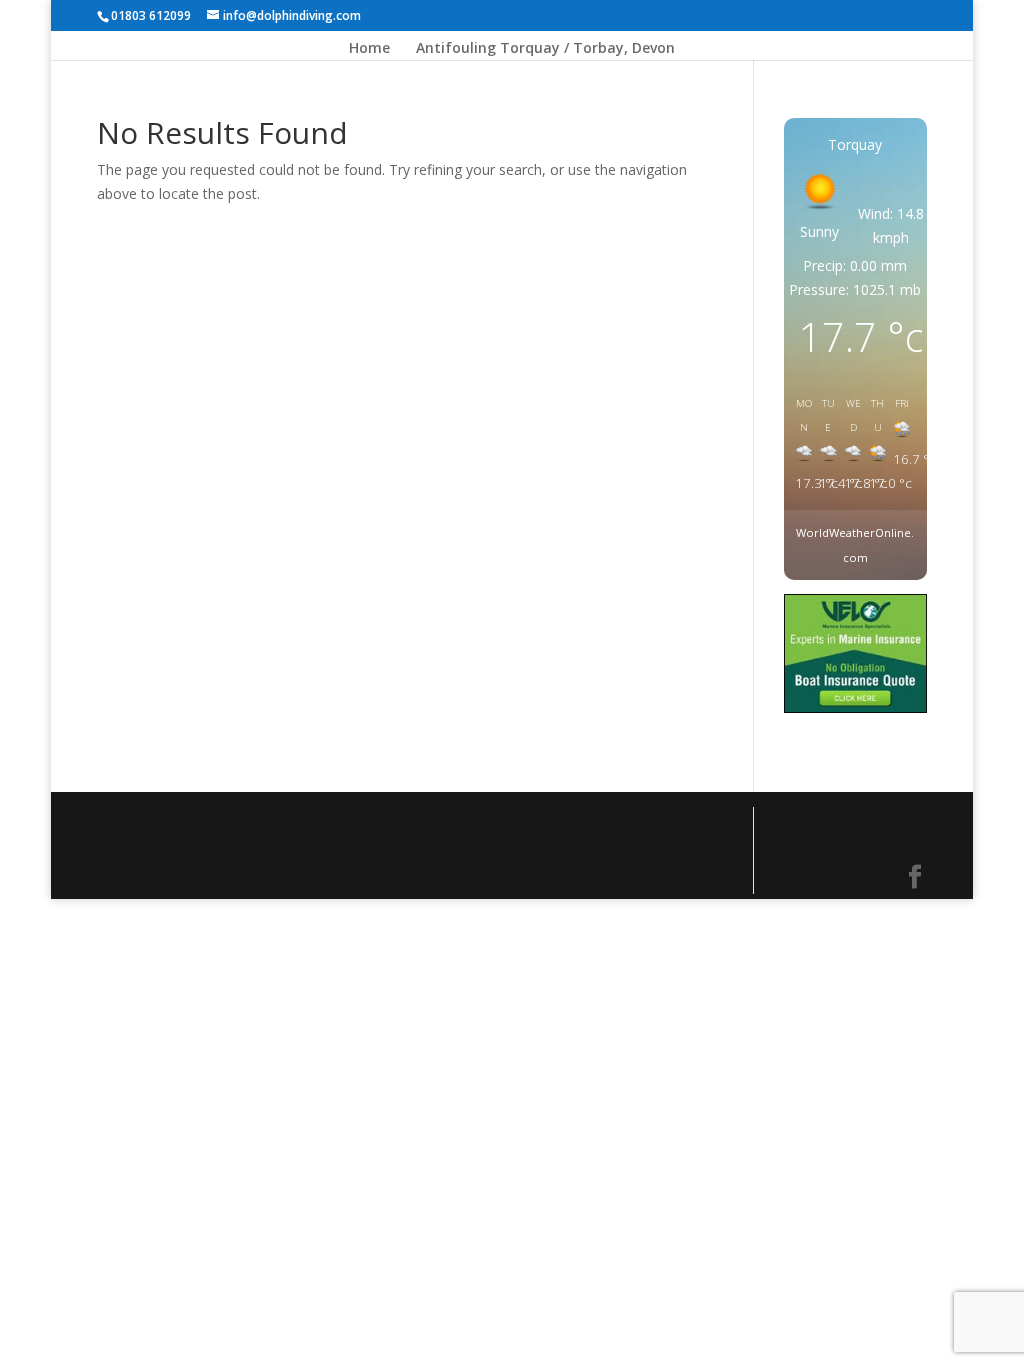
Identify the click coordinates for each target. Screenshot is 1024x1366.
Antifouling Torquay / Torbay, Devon (545, 49)
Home (369, 49)
